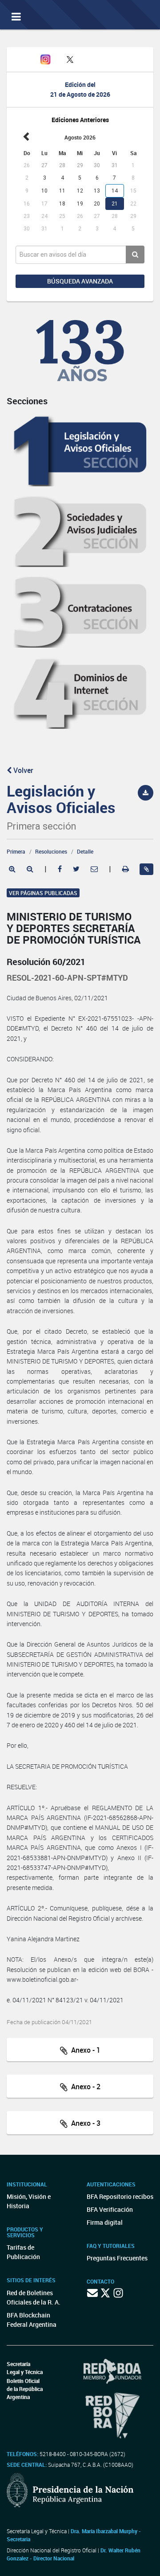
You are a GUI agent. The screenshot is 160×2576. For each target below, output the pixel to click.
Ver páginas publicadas (43, 893)
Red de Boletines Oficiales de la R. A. (34, 2297)
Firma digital (105, 2222)
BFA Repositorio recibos (120, 2196)
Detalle (85, 851)
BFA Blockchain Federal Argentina (32, 2320)
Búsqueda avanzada (80, 281)
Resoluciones (51, 851)
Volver (22, 770)
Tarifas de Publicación (23, 2252)
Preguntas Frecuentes (117, 2258)
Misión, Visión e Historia (29, 2201)
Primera (16, 851)
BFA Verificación (110, 2209)
